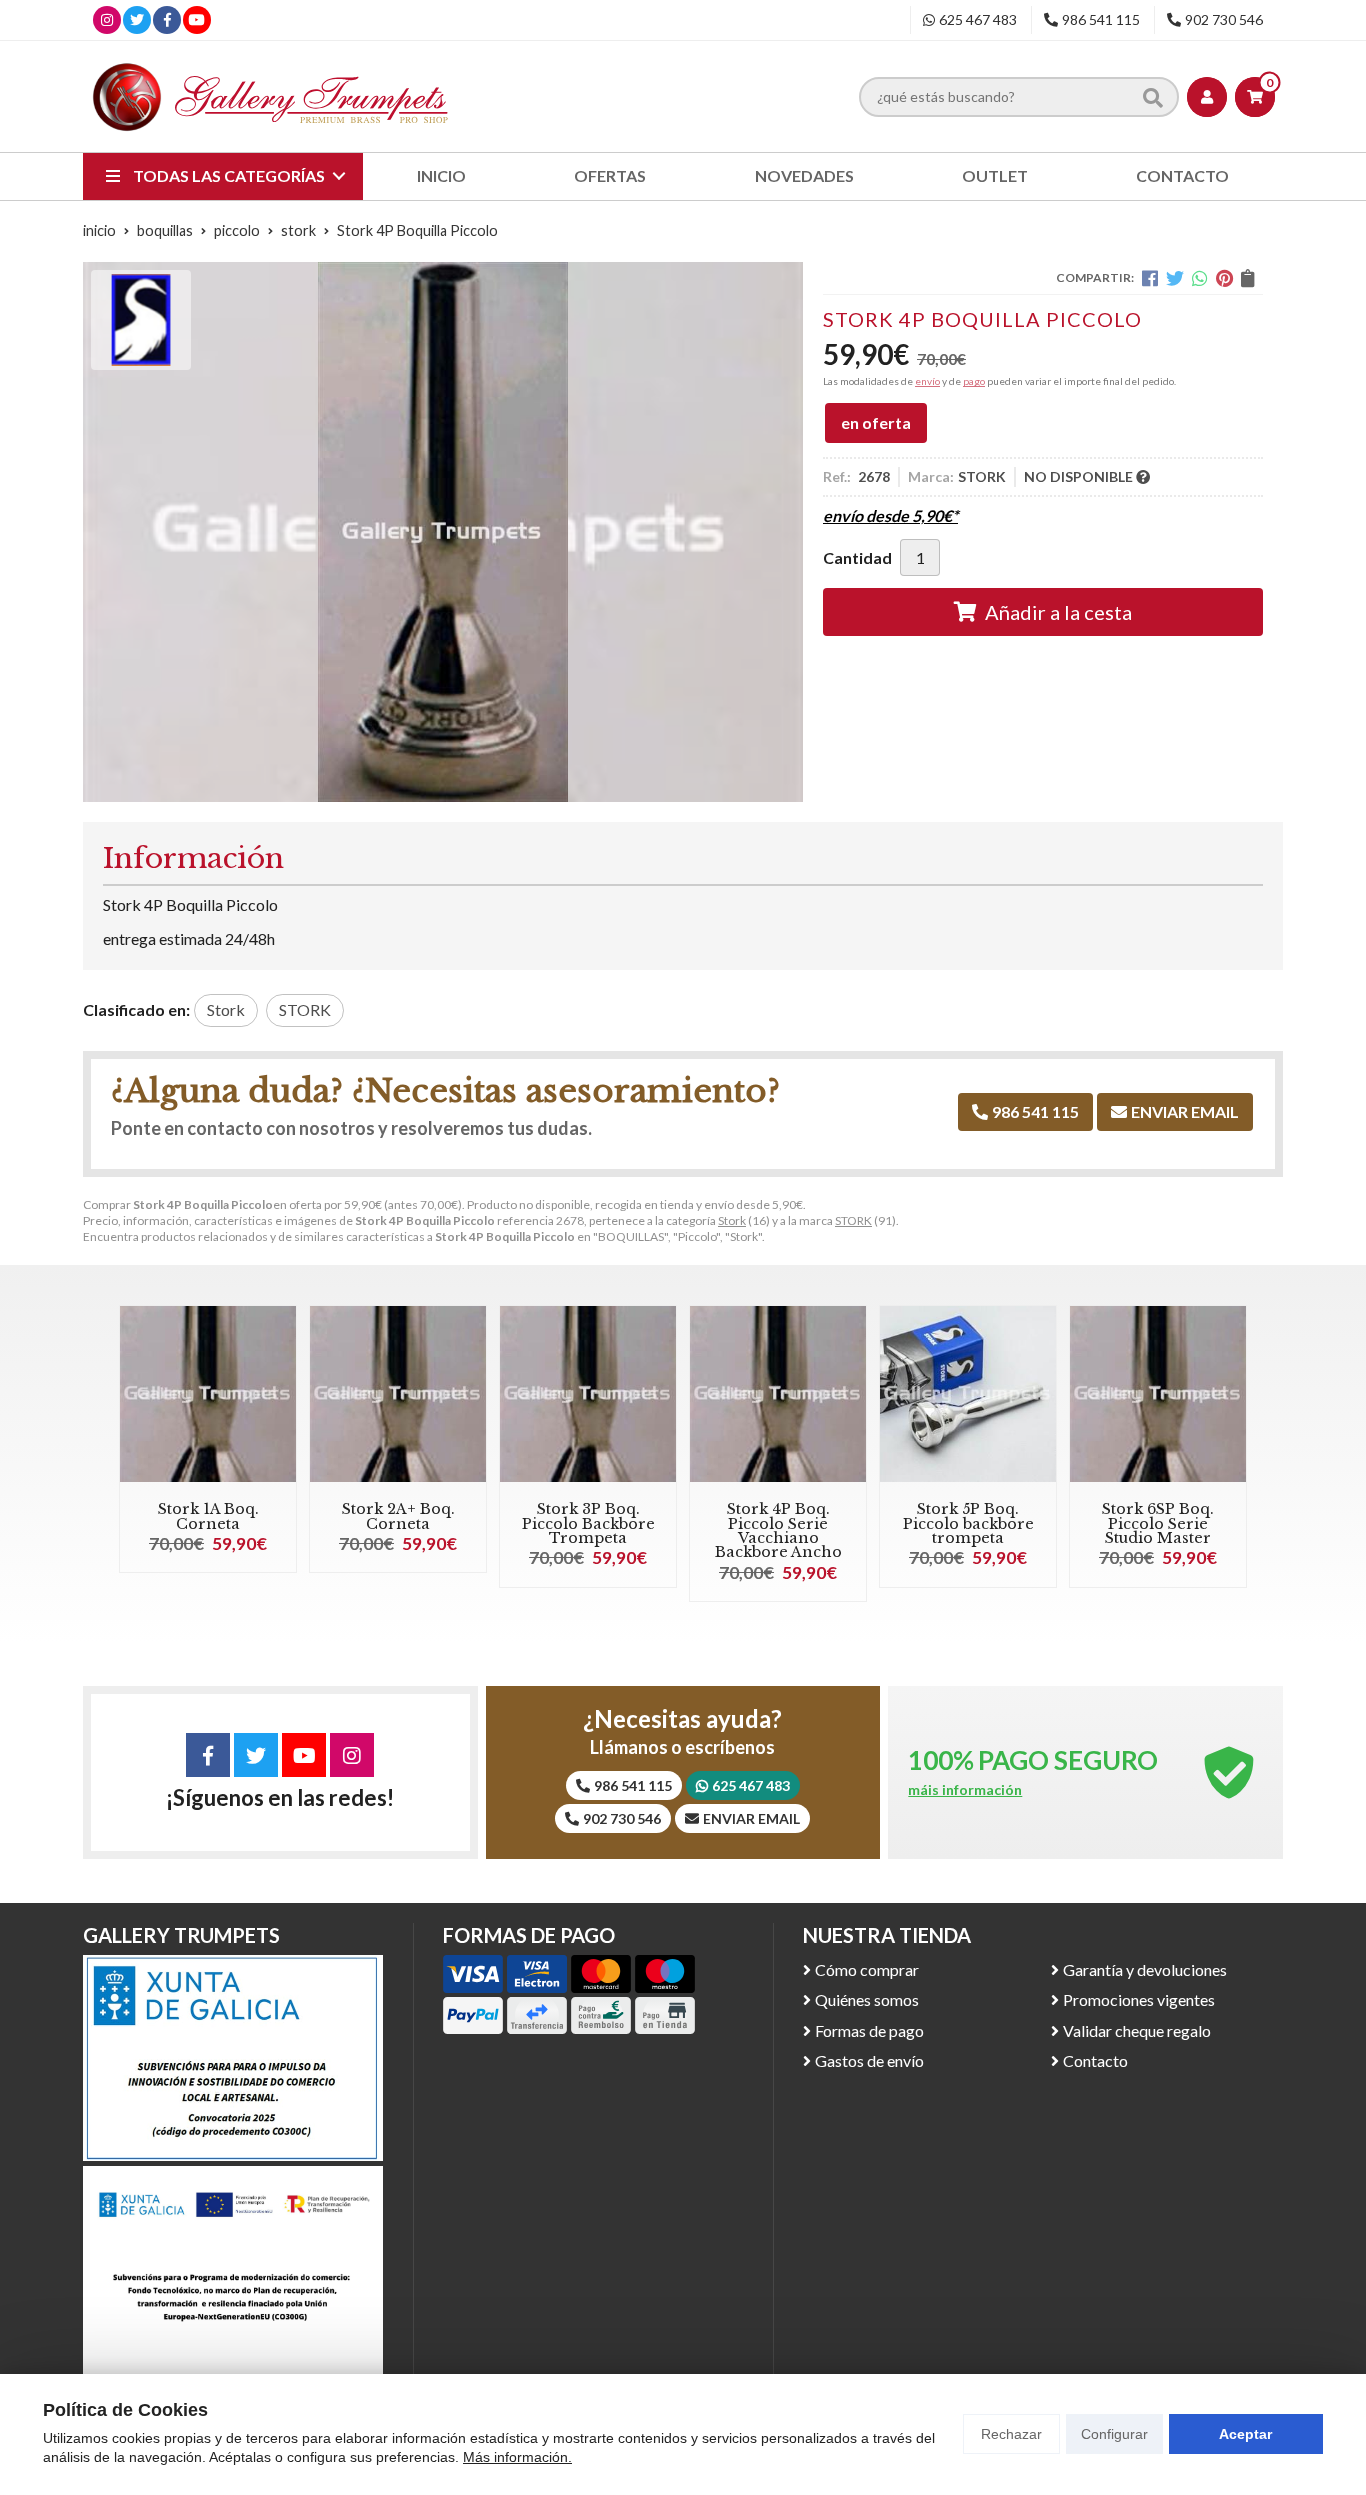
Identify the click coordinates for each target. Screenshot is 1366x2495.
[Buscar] (1153, 96)
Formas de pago (869, 2030)
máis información (965, 1790)
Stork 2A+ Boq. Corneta (398, 1516)
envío (927, 381)
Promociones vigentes (1139, 1999)
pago (974, 381)
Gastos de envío (869, 2060)
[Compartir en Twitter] (1175, 278)
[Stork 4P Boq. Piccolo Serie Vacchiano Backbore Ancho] (778, 1394)
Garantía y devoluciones (1145, 1969)
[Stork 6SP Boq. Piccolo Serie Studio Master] (1158, 1394)
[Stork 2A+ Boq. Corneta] (398, 1394)
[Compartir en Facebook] (1150, 278)
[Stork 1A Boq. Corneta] (208, 1394)
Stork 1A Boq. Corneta (208, 1516)
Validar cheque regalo (1137, 2030)
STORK (853, 1220)
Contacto (1095, 2060)
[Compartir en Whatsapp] (1200, 278)
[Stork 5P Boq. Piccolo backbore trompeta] (968, 1394)
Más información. (517, 2457)
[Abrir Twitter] (137, 19)
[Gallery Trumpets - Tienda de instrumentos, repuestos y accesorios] (271, 96)
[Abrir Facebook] (167, 19)
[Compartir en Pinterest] (1224, 278)
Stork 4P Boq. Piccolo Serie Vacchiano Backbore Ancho (778, 1530)
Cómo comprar (867, 1969)
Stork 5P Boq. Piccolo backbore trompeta (968, 1523)
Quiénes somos (867, 1999)
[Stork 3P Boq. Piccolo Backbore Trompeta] (588, 1394)
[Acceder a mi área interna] (1207, 97)
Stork (732, 1220)
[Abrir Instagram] (107, 19)
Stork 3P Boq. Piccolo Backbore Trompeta (588, 1523)
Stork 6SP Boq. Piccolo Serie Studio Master (1158, 1523)
